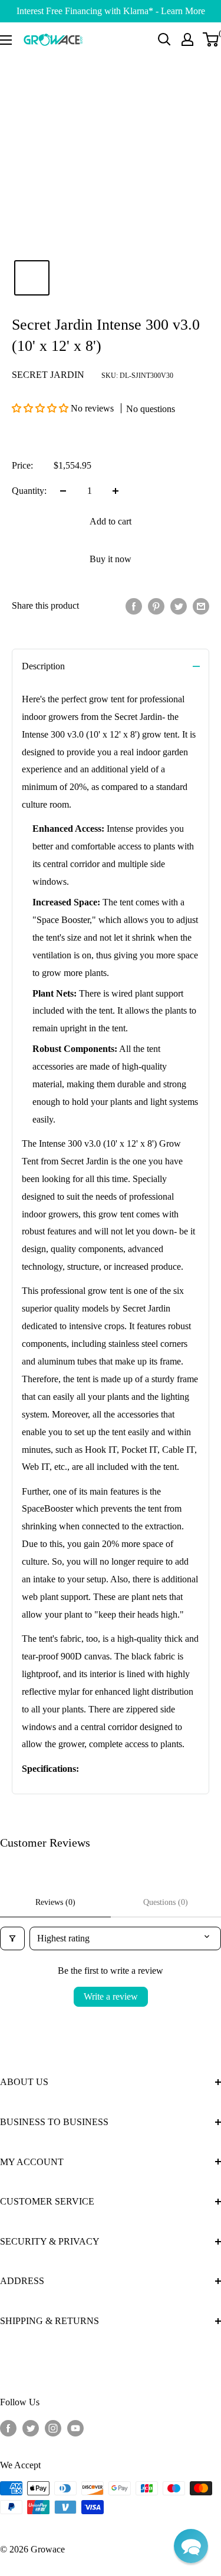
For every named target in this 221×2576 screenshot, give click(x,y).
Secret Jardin (48, 375)
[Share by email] (201, 606)
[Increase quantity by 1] (116, 491)
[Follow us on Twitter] (31, 2427)
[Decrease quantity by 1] (63, 491)
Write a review (111, 1996)
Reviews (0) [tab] (55, 1902)
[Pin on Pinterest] (156, 606)
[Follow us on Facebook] (8, 2427)
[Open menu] (6, 40)
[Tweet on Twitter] (179, 606)
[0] (211, 39)
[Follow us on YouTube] (75, 2427)
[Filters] (12, 1938)
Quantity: (29, 491)
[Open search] (164, 39)
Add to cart (111, 521)
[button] (41, 408)
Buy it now (111, 559)
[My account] (187, 39)
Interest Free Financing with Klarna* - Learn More (111, 11)
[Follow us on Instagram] (53, 2427)
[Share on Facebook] (134, 606)
